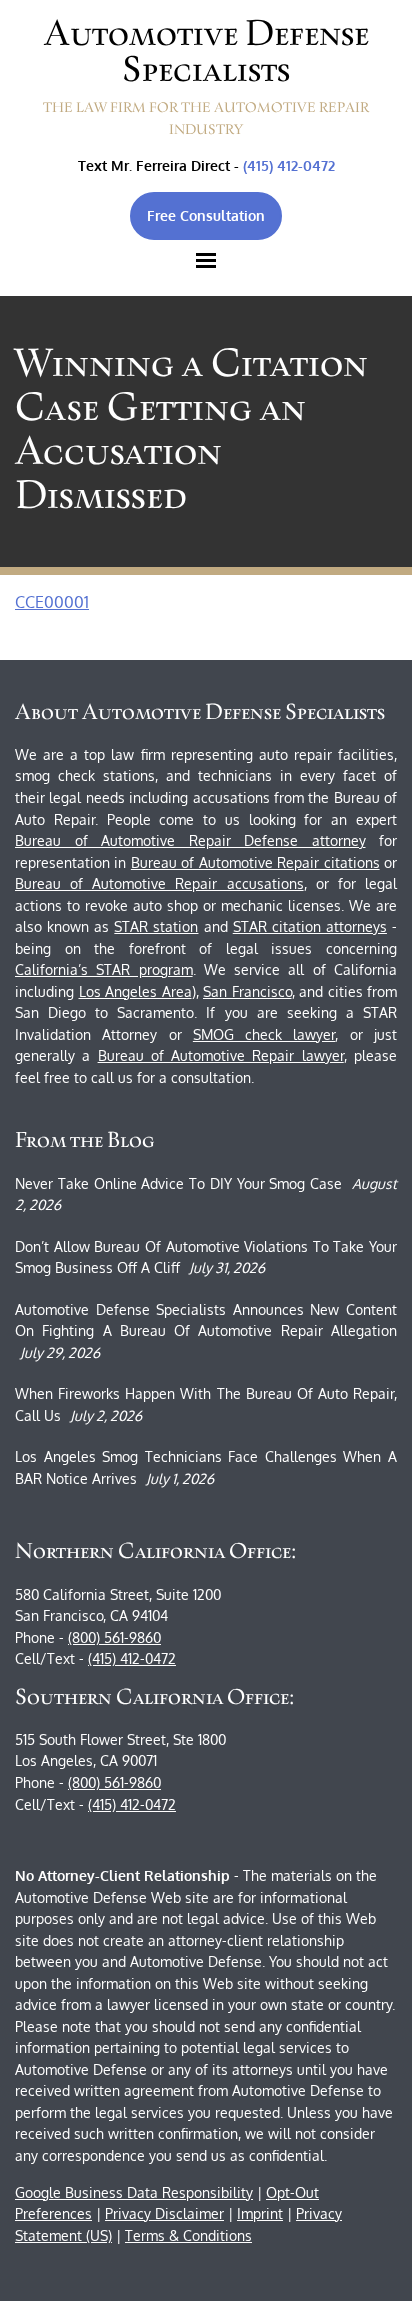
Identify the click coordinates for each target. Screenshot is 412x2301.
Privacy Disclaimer (164, 2213)
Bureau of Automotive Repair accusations (159, 883)
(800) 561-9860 (114, 1637)
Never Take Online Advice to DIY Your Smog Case (178, 1183)
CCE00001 (52, 602)
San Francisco (247, 991)
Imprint (260, 2213)
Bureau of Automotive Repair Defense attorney (190, 840)
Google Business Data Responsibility (134, 2192)
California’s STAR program (104, 969)
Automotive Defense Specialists (206, 51)
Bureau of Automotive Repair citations (255, 862)
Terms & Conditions (188, 2235)
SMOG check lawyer (264, 1034)
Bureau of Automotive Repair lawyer (221, 1055)
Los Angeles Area (135, 991)
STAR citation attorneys (310, 926)
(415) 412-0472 (289, 165)
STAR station (156, 926)
